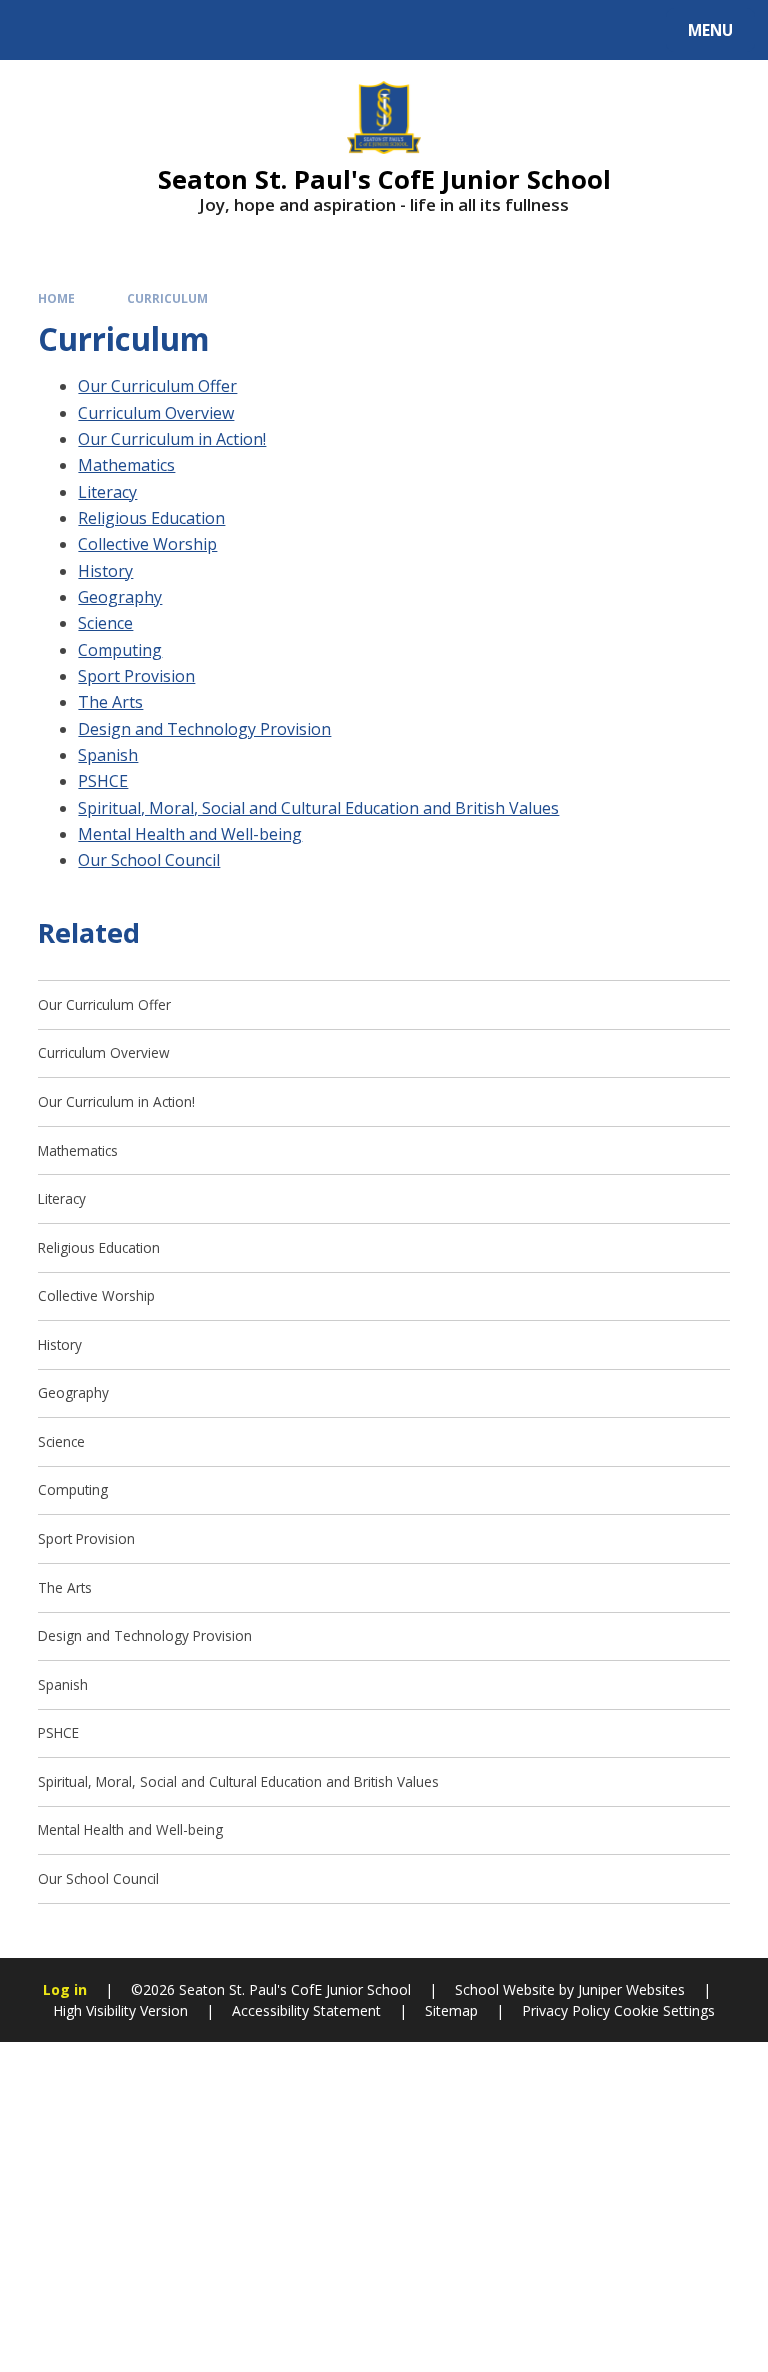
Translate (172, 33)
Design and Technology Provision (204, 729)
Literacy (107, 492)
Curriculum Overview (156, 413)
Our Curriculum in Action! (172, 439)
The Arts (110, 702)
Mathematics (126, 465)
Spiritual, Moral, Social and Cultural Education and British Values (318, 808)
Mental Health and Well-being (190, 834)
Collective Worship (147, 544)
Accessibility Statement (306, 2010)
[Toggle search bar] (39, 30)
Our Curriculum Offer (157, 386)
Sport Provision (136, 676)
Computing (120, 650)
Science (105, 623)
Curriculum (167, 298)
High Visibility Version (120, 2010)
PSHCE (103, 781)
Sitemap (451, 2010)
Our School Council (149, 860)
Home (56, 298)
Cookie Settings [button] (664, 2010)
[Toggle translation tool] (90, 30)
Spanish (108, 755)
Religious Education (151, 518)
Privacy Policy (566, 2010)
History (105, 571)
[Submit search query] (251, 27)
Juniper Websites (631, 1989)
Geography (120, 597)
